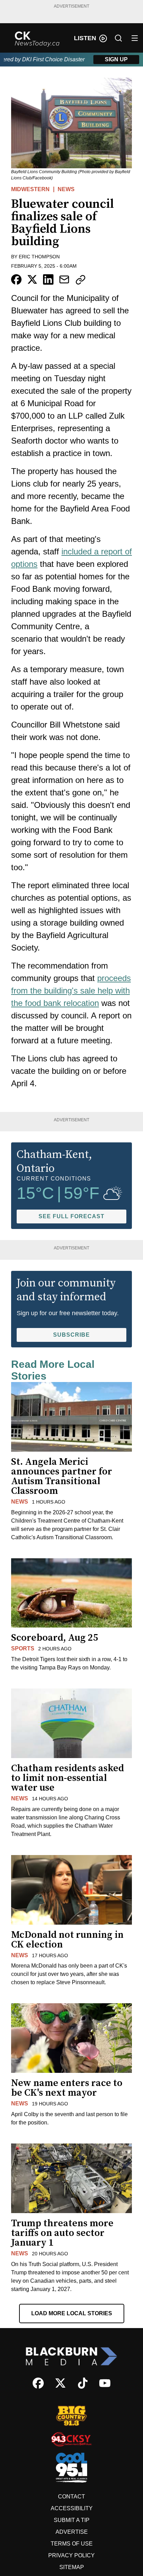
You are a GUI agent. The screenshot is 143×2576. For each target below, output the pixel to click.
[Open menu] (135, 38)
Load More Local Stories (72, 2313)
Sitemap (72, 2567)
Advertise (72, 2532)
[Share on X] (32, 279)
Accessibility (72, 2508)
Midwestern (30, 189)
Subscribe (71, 1335)
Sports (23, 1648)
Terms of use (72, 2544)
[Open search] (118, 38)
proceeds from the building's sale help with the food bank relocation (71, 991)
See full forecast (71, 1216)
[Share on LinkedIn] (48, 279)
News (66, 189)
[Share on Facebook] (16, 279)
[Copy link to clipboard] (81, 280)
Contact (71, 2497)
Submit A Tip (72, 2520)
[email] (64, 279)
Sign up (116, 59)
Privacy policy (71, 2555)
